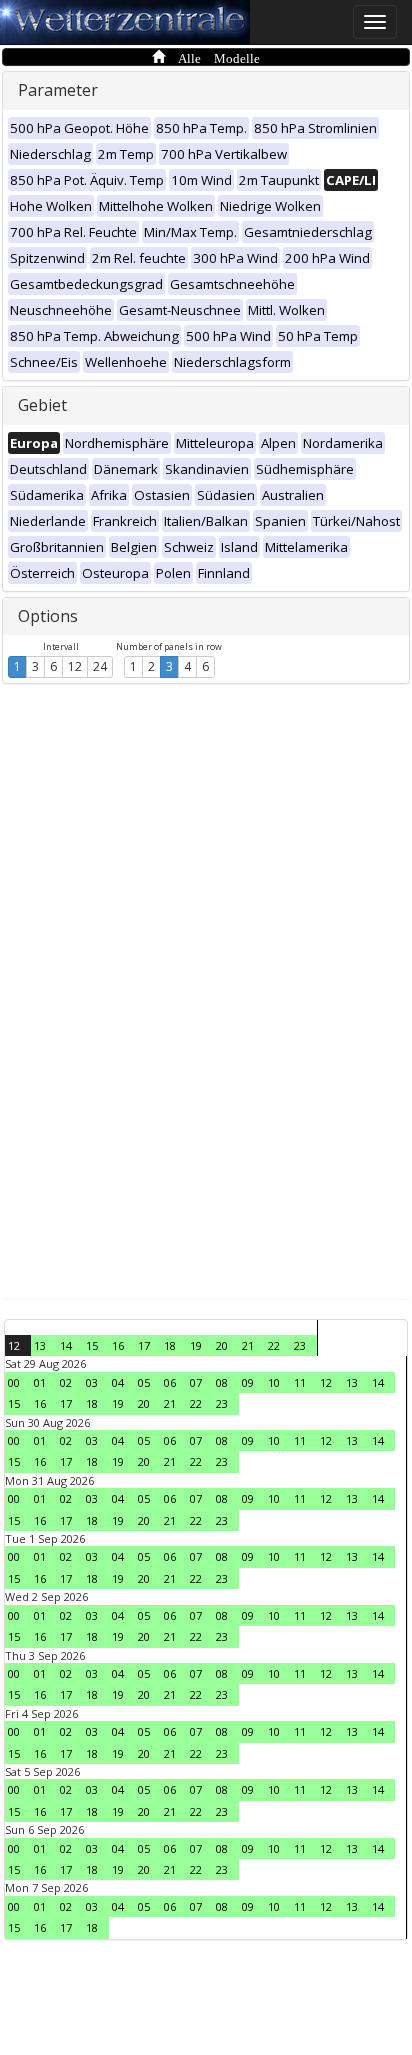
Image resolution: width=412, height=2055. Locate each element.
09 (248, 1382)
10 (274, 1382)
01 (40, 1382)
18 (170, 1345)
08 (222, 1382)
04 (118, 1382)
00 (14, 1382)
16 (118, 1345)
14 (66, 1345)
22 (274, 1345)
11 (300, 1382)
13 (40, 1345)
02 (66, 1382)
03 (92, 1382)
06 (170, 1382)
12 (75, 666)
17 (144, 1345)
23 (300, 1345)
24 (100, 666)
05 (144, 1382)
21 (248, 1345)
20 (222, 1345)
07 (196, 1382)
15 (92, 1345)
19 (196, 1345)
